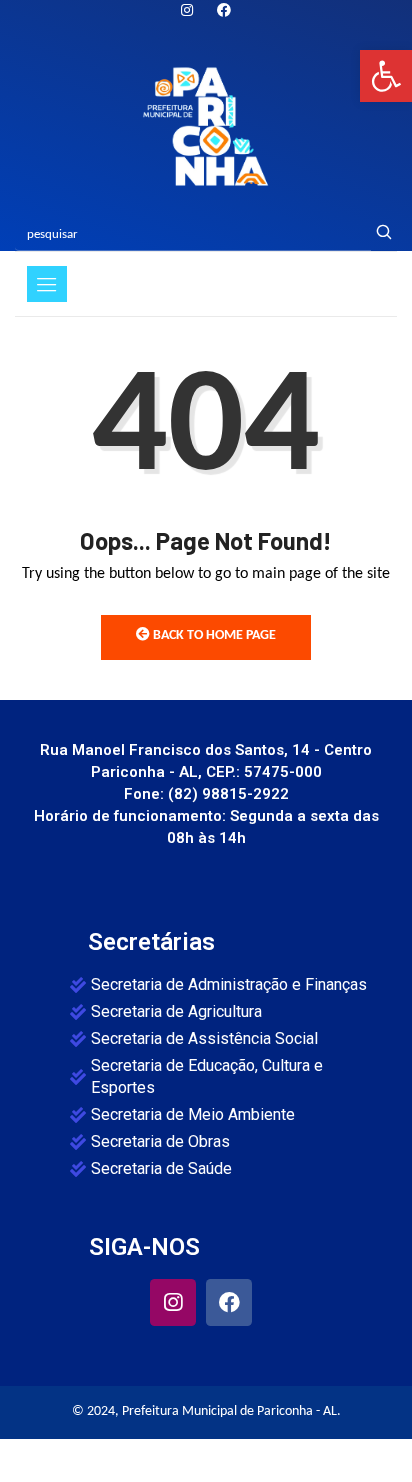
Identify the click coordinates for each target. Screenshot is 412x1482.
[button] (386, 76)
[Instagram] (187, 12)
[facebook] (224, 12)
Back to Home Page (213, 635)
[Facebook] (229, 1302)
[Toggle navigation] (47, 284)
